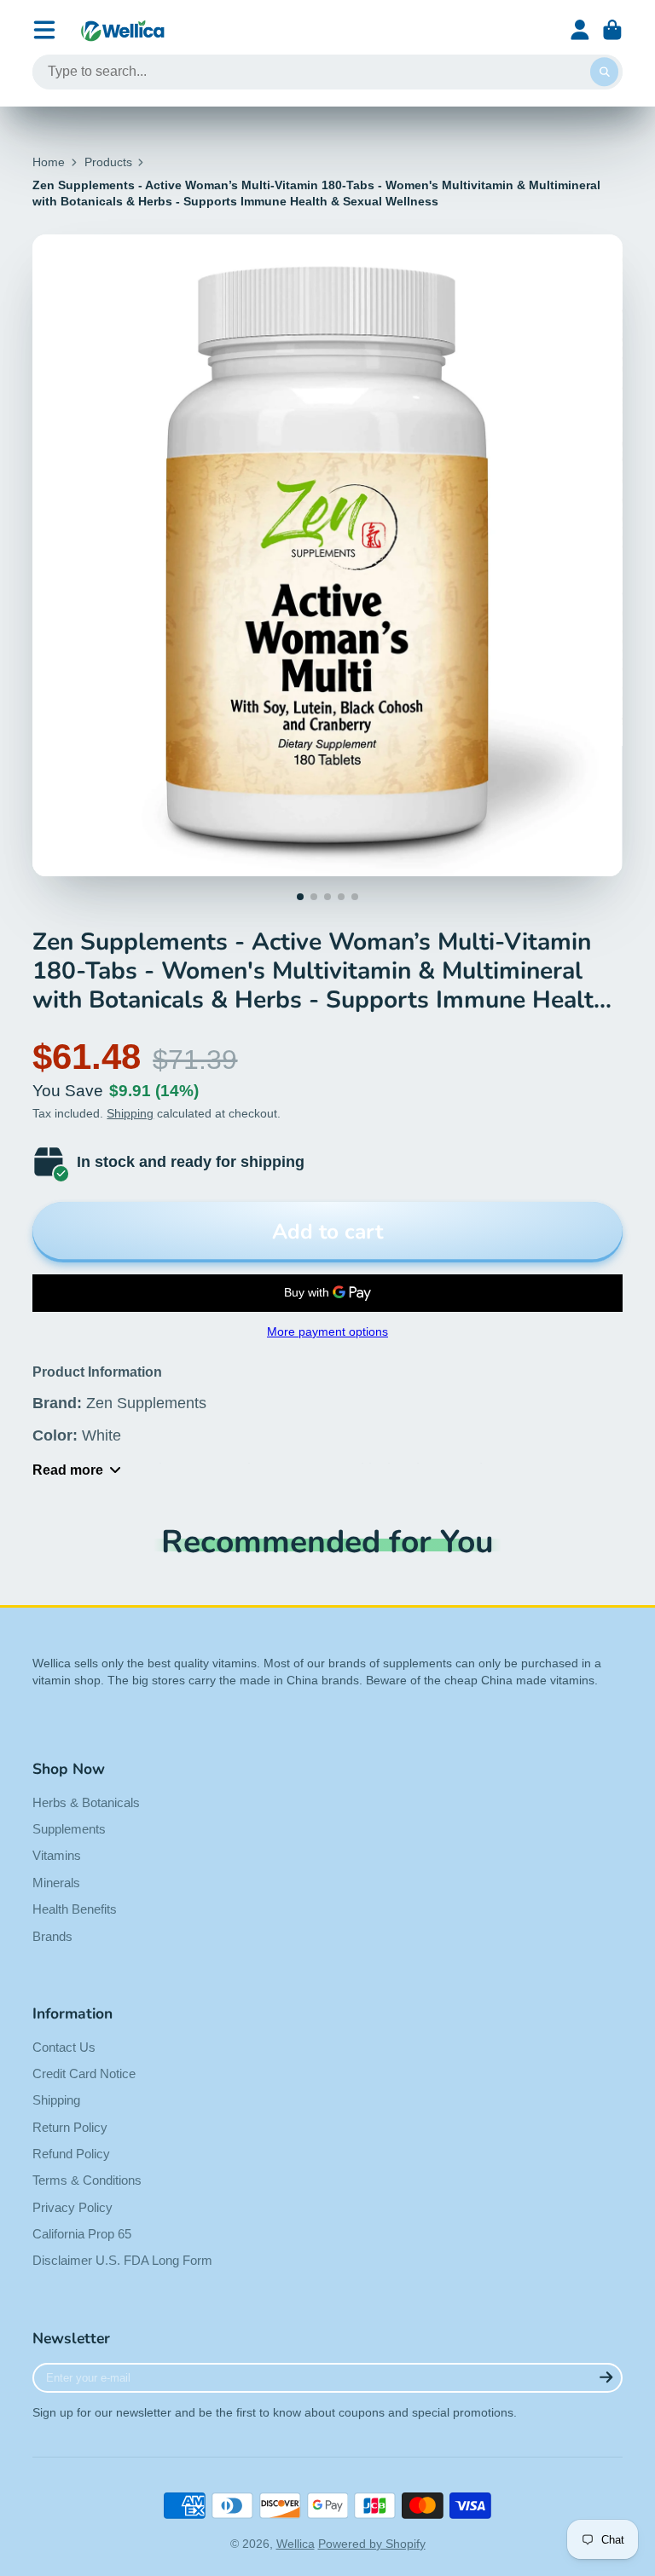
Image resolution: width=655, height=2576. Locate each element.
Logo (123, 30)
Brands (52, 1936)
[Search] (605, 72)
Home (49, 162)
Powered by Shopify (372, 2544)
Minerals (56, 1883)
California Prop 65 (82, 2234)
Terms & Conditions (87, 2180)
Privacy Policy (72, 2207)
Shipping (130, 1113)
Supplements (69, 1829)
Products (108, 162)
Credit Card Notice (84, 2074)
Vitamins (57, 1855)
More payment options (327, 1331)
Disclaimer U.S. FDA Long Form (122, 2260)
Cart (612, 30)
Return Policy (70, 2127)
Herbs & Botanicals (86, 1802)
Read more (68, 1470)
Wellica (296, 2544)
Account (580, 30)
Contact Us (64, 2047)
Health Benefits (75, 1909)
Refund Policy (71, 2154)
